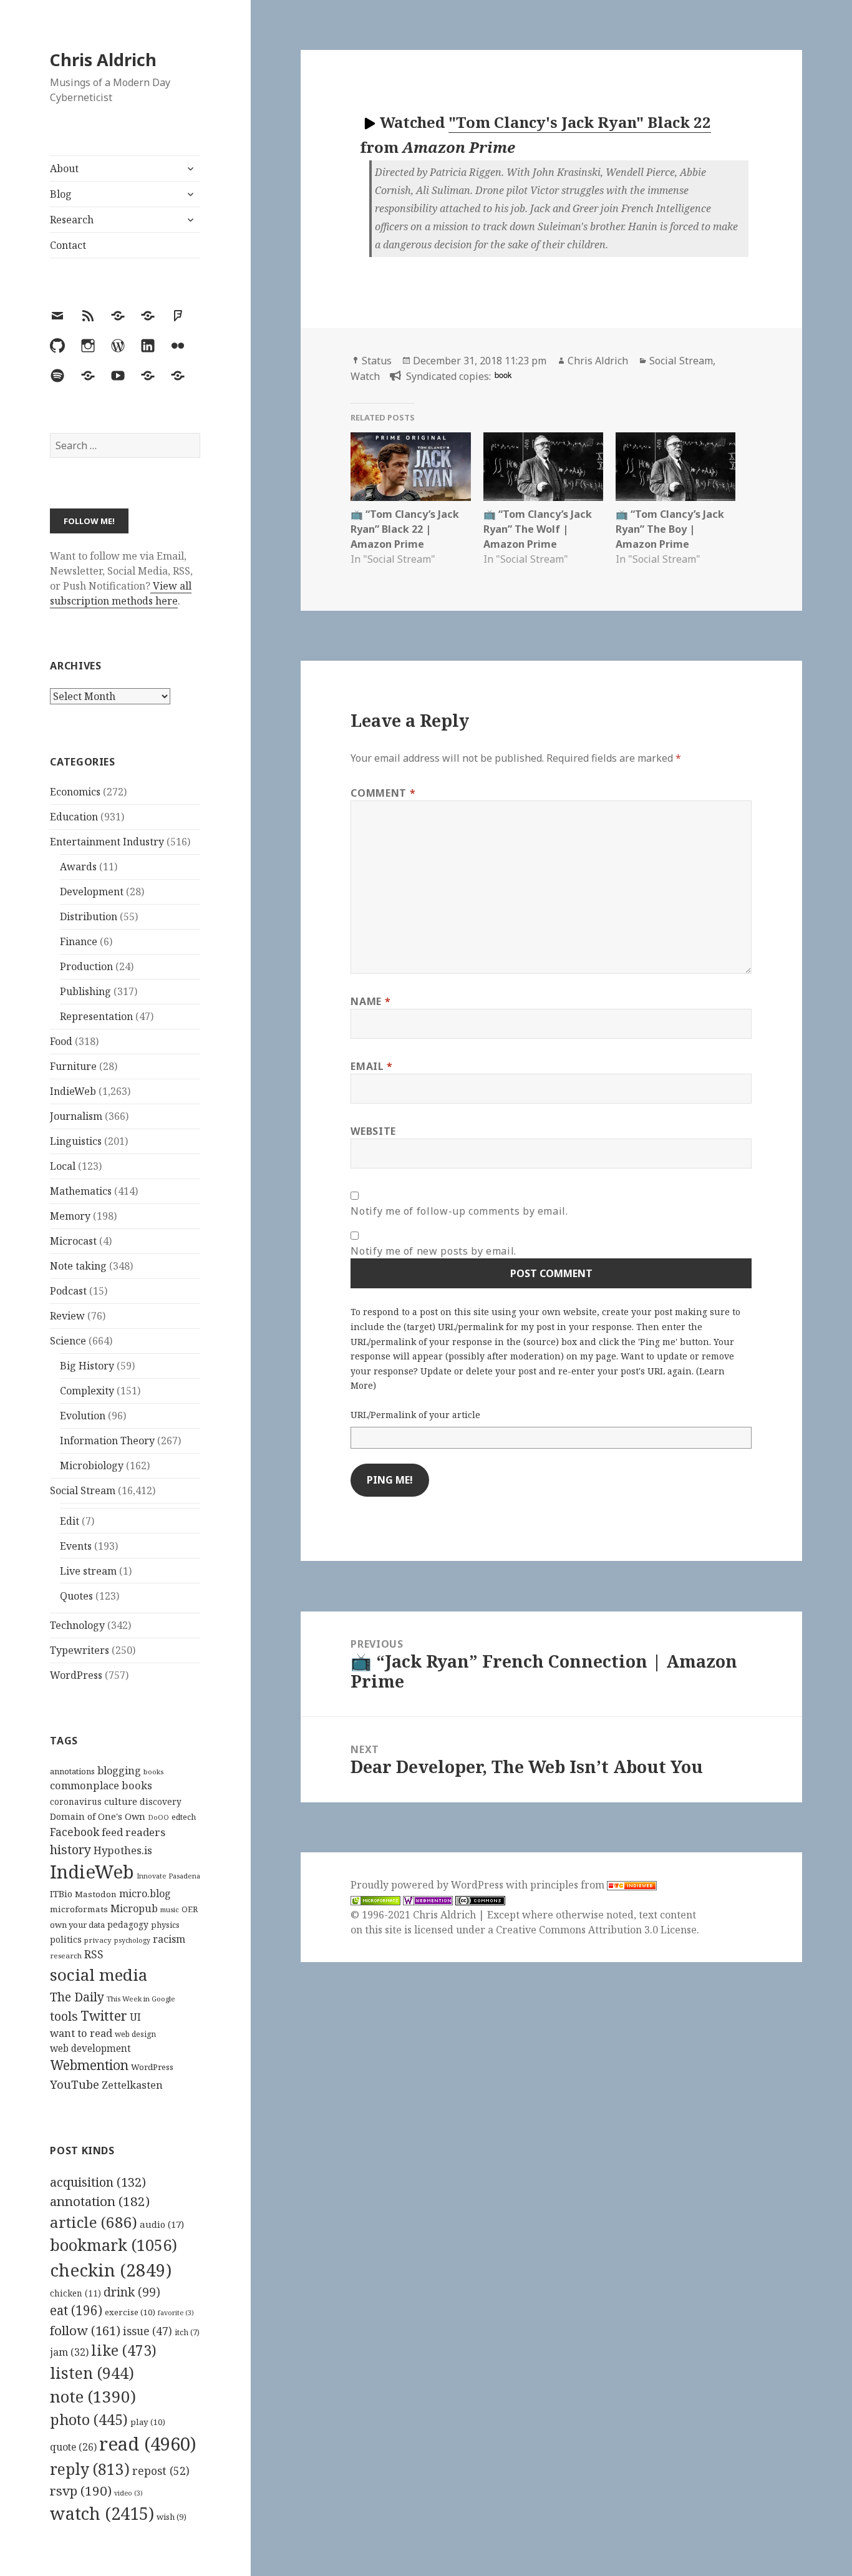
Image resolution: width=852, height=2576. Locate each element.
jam (69, 2352)
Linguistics (76, 1141)
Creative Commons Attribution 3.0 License (596, 1930)
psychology (132, 1940)
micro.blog (145, 1893)
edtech (184, 1817)
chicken (75, 2293)
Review (67, 1316)
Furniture (73, 1066)
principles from (569, 1885)
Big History (87, 1366)
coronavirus (76, 1801)
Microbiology (92, 1465)
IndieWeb (73, 1091)
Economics (75, 792)
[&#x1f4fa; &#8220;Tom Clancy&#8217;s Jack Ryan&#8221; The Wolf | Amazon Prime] (543, 467)
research (66, 1956)
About (64, 168)
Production (86, 966)
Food (61, 1041)
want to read (81, 2033)
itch (187, 2332)
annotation (100, 2201)
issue (148, 2331)
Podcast (68, 1291)
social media (99, 1975)
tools (64, 2016)
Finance (79, 941)
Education (74, 817)
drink (132, 2292)
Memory (70, 1216)
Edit (70, 1521)
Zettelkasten (132, 2085)
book (503, 375)
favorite (176, 2313)
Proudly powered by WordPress (428, 1885)
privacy (98, 1940)
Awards (78, 867)
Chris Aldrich (103, 60)
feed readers (133, 1832)
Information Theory (107, 1441)
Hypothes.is (123, 1850)
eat (76, 2310)
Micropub (134, 1908)
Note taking (78, 1266)
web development (90, 2049)
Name (370, 1001)
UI (135, 2017)
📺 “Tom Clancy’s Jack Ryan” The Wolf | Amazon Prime (538, 529)
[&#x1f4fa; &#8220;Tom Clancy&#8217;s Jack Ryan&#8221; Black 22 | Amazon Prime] (410, 467)
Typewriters (80, 1650)
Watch (365, 376)
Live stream (88, 1571)
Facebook (75, 1832)
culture (121, 1801)
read (148, 2444)
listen (92, 2373)
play (148, 2422)
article (94, 2222)
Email (371, 1066)
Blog (61, 194)
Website (373, 1131)
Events (76, 1546)
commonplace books (101, 1785)
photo (89, 2419)
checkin (111, 2270)
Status (377, 361)
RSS (94, 1954)
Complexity (87, 1391)
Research (72, 220)
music (170, 1909)
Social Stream (83, 1490)
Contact (68, 245)
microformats (79, 1909)
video (128, 2493)
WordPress (76, 1675)
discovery (161, 1801)
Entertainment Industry (107, 842)
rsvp (81, 2491)
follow (85, 2330)
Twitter (104, 2015)
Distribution (89, 916)
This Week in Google (141, 1999)
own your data (77, 1925)
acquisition (98, 2182)
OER (190, 1909)
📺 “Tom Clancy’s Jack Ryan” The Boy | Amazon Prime (670, 529)
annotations (72, 1771)
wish (172, 2517)
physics (165, 1925)
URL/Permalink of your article (415, 1415)
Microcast (73, 1241)
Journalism (76, 1116)
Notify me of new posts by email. (433, 1251)
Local (63, 1166)
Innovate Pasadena (168, 1876)
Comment (383, 793)
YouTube (75, 2084)
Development (92, 892)
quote (73, 2447)
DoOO (158, 1817)
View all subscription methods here (121, 593)
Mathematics (81, 1191)
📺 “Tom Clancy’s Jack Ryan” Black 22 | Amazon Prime (405, 529)
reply (90, 2469)
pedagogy (128, 1924)
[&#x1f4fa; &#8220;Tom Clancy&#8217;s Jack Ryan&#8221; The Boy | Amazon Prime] (675, 467)
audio (162, 2224)
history (70, 1849)
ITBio (61, 1894)
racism (169, 1939)
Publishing (85, 991)
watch (102, 2513)
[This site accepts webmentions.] (428, 1900)
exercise (130, 2312)
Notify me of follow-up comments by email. (459, 1211)
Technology (77, 1625)
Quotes (76, 1596)
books (153, 1772)
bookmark (114, 2245)
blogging (119, 1771)
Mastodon (96, 1894)
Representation (96, 1016)
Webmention (89, 2065)
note (93, 2396)
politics (66, 1939)
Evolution (83, 1416)
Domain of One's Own (98, 1816)
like (124, 2350)
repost (161, 2471)
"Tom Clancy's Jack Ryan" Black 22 (580, 122)
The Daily (77, 1997)
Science (68, 1341)
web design (135, 2034)
